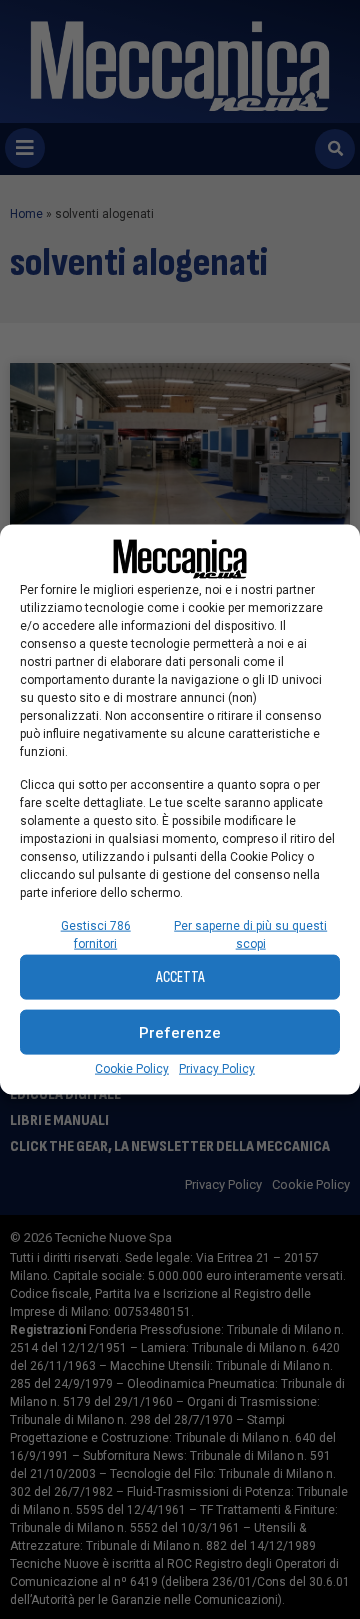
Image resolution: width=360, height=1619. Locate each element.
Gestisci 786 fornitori (96, 935)
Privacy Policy (217, 1069)
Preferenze (180, 1032)
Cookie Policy (132, 1069)
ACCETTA (180, 976)
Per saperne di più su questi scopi (250, 935)
